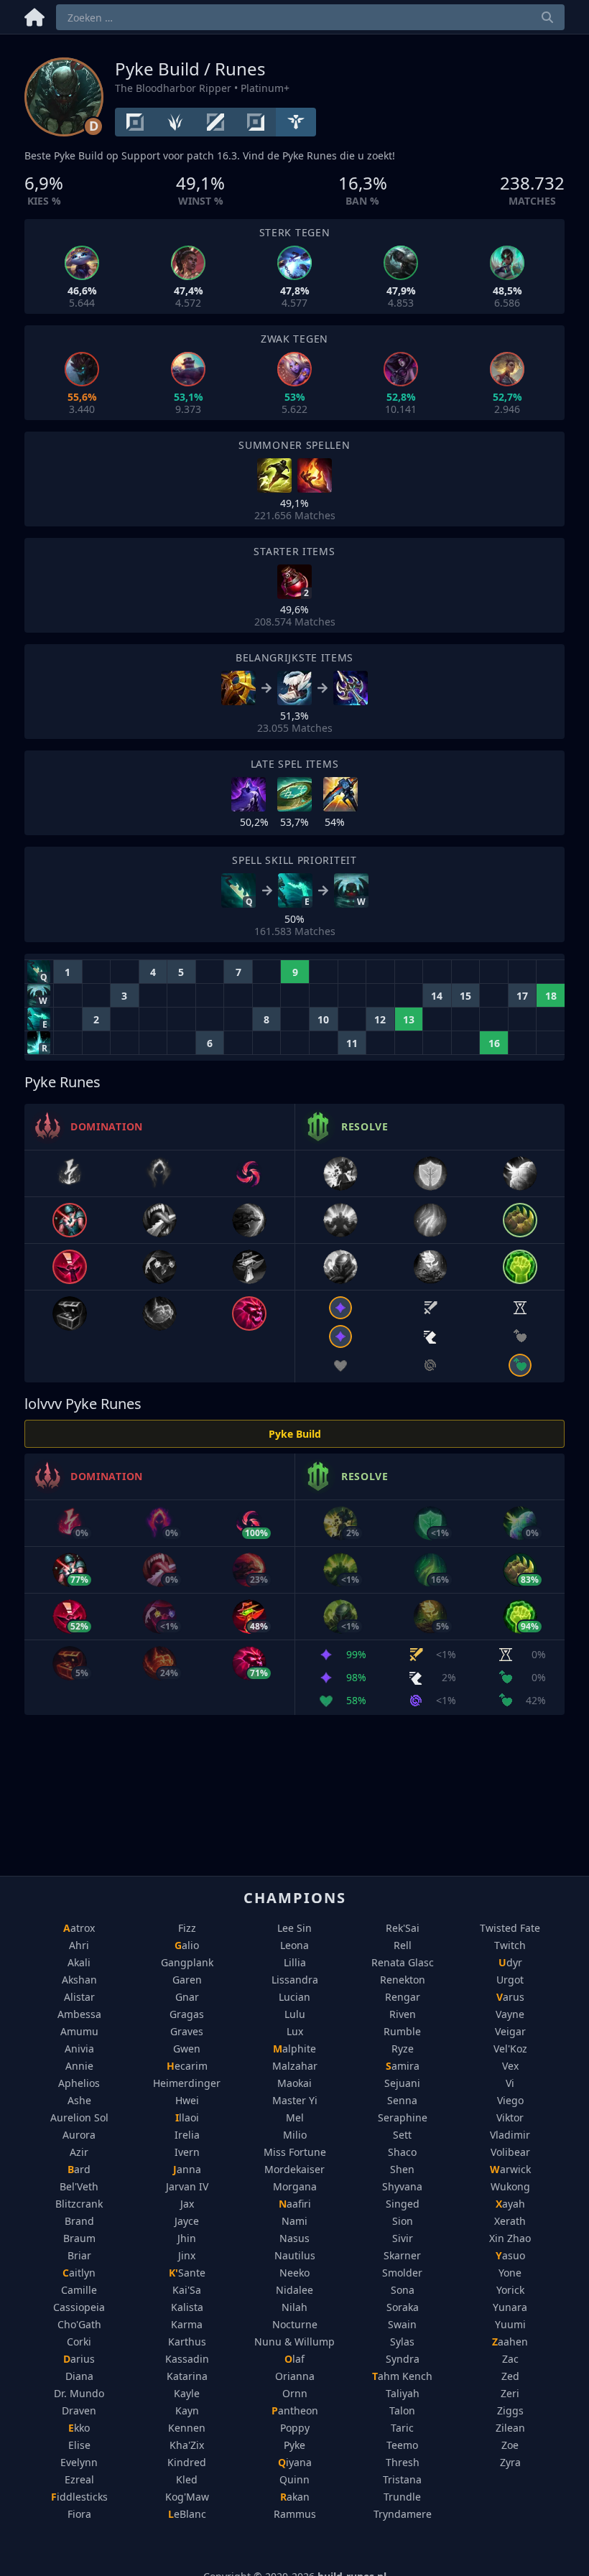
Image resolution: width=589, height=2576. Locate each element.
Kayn (187, 2410)
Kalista (187, 2307)
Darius (79, 2359)
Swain (402, 2324)
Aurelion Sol (79, 2117)
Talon (402, 2410)
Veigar (510, 2031)
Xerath (510, 2221)
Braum (79, 2238)
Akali (79, 1962)
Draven (79, 2410)
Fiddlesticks (79, 2497)
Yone (510, 2273)
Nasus (294, 2238)
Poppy (295, 2428)
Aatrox (79, 1928)
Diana (79, 2376)
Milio (295, 2135)
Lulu (295, 2014)
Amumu (79, 2031)
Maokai (294, 2083)
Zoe (510, 2445)
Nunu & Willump (294, 2342)
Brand (79, 2221)
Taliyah (403, 2393)
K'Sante (187, 2273)
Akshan (79, 1980)
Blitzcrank (79, 2204)
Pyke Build (295, 1434)
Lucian (294, 1997)
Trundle (402, 2497)
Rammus (295, 2514)
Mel (295, 2117)
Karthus (187, 2342)
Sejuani (402, 2083)
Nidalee (294, 2290)
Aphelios (79, 2083)
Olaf (294, 2359)
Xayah (510, 2204)
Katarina (187, 2376)
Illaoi (187, 2117)
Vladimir (510, 2135)
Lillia (295, 1962)
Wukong (510, 2186)
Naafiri (295, 2204)
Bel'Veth (79, 2186)
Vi (510, 2083)
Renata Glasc (403, 1962)
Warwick (510, 2169)
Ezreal (79, 2479)
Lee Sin (294, 1928)
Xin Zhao (510, 2238)
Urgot (510, 1980)
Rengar (403, 1997)
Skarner (402, 2255)
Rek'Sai (403, 1928)
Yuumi (510, 2324)
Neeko (294, 2273)
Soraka (403, 2307)
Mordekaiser (294, 2169)
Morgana (295, 2186)
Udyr (510, 1962)
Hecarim (187, 2066)
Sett (402, 2135)
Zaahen (510, 2342)
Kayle (187, 2393)
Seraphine (403, 2117)
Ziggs (510, 2410)
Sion (403, 2221)
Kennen (187, 2428)
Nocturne (295, 2324)
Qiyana (295, 2462)
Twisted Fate (510, 1928)
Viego (510, 2100)
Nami (294, 2221)
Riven (403, 2014)
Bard (79, 2169)
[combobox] (310, 17)
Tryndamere (403, 2514)
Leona (294, 1945)
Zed (510, 2376)
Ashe (79, 2100)
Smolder (402, 2273)
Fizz (187, 1928)
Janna (187, 2169)
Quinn (294, 2479)
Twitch (510, 1945)
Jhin (187, 2238)
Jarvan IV (187, 2186)
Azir (79, 2152)
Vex (510, 2066)
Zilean (510, 2428)
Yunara (510, 2307)
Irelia (187, 2135)
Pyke (294, 2445)
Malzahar (295, 2066)
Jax (187, 2204)
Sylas (402, 2342)
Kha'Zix (187, 2445)
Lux (295, 2031)
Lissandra (295, 1980)
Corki (79, 2342)
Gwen (187, 2049)
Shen (402, 2169)
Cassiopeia (79, 2307)
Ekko (79, 2428)
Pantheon (295, 2410)
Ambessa (79, 2014)
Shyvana (402, 2186)
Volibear (510, 2152)
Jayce (187, 2221)
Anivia (79, 2049)
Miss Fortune (295, 2152)
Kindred (187, 2462)
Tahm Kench (402, 2376)
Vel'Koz (510, 2049)
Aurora (79, 2135)
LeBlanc (187, 2514)
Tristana (402, 2479)
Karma (187, 2324)
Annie (79, 2066)
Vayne (510, 2014)
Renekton (403, 1980)
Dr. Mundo (79, 2393)
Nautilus (295, 2255)
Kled (187, 2479)
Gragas (187, 2014)
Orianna (295, 2376)
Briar (79, 2255)
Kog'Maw (187, 2497)
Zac (510, 2359)
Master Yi (295, 2100)
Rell (403, 1945)
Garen (187, 1980)
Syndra (403, 2359)
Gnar (187, 1997)
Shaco (402, 2152)
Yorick (510, 2290)
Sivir (403, 2238)
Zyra (510, 2462)
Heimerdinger (187, 2083)
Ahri (79, 1945)
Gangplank (187, 1962)
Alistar (79, 1997)
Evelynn (79, 2462)
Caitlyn (79, 2273)
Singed (403, 2204)
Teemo (402, 2445)
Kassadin (187, 2359)
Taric (402, 2428)
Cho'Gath (79, 2324)
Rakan (295, 2497)
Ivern (187, 2152)
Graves (187, 2031)
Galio (187, 1945)
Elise (79, 2445)
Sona (403, 2290)
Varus (510, 1997)
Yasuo (510, 2255)
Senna (402, 2100)
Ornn (295, 2393)
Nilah (294, 2307)
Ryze (403, 2049)
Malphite (294, 2049)
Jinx (187, 2255)
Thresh (403, 2462)
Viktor (510, 2117)
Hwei (187, 2100)
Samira (403, 2066)
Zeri (510, 2393)
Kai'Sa (187, 2290)
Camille (79, 2290)
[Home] (34, 15)
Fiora (79, 2514)
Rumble (402, 2031)
